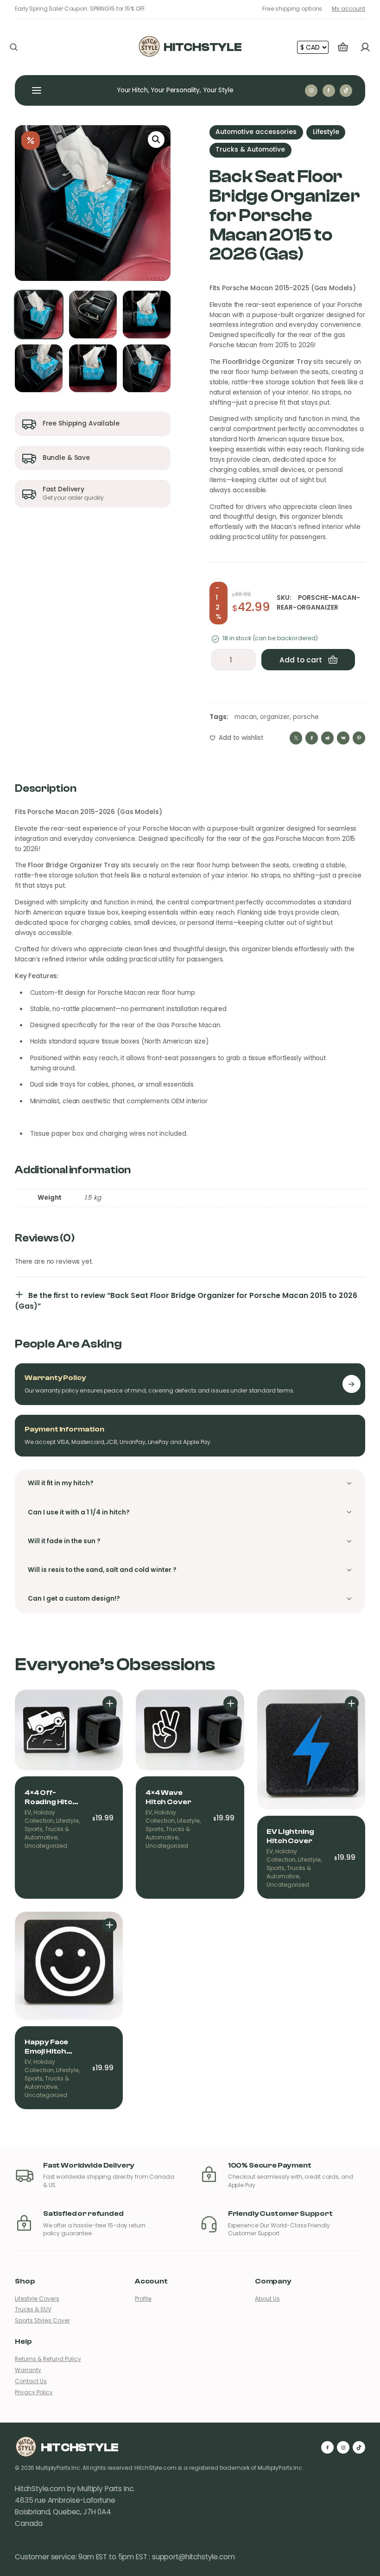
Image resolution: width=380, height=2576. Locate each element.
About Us (267, 2299)
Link (351, 1384)
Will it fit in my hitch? (61, 1483)
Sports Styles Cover (42, 2321)
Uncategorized (46, 1846)
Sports (34, 1829)
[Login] (365, 47)
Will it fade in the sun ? (64, 1541)
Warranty (28, 2370)
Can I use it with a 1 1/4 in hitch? (79, 1512)
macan (246, 717)
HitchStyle (203, 47)
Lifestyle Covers (37, 2299)
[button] (156, 140)
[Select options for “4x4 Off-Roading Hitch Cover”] (110, 1703)
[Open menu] (37, 90)
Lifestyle (326, 132)
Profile (143, 2299)
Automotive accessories (256, 132)
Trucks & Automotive (250, 149)
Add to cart (301, 660)
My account (348, 9)
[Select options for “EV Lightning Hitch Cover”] (352, 1703)
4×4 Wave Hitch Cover (168, 1797)
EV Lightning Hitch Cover (290, 1836)
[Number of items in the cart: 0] (343, 47)
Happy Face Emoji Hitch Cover (46, 2047)
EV (28, 1813)
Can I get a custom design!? (74, 1599)
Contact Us (31, 2381)
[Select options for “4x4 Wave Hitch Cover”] (231, 1703)
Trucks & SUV (33, 2309)
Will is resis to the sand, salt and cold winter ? (102, 1570)
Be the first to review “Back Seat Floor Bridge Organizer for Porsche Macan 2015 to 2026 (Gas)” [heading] (186, 1301)
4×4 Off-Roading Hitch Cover (51, 1797)
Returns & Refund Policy (48, 2359)
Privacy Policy (34, 2392)
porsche (306, 717)
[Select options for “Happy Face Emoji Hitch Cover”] (110, 1925)
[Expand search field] (14, 47)
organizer (275, 717)
